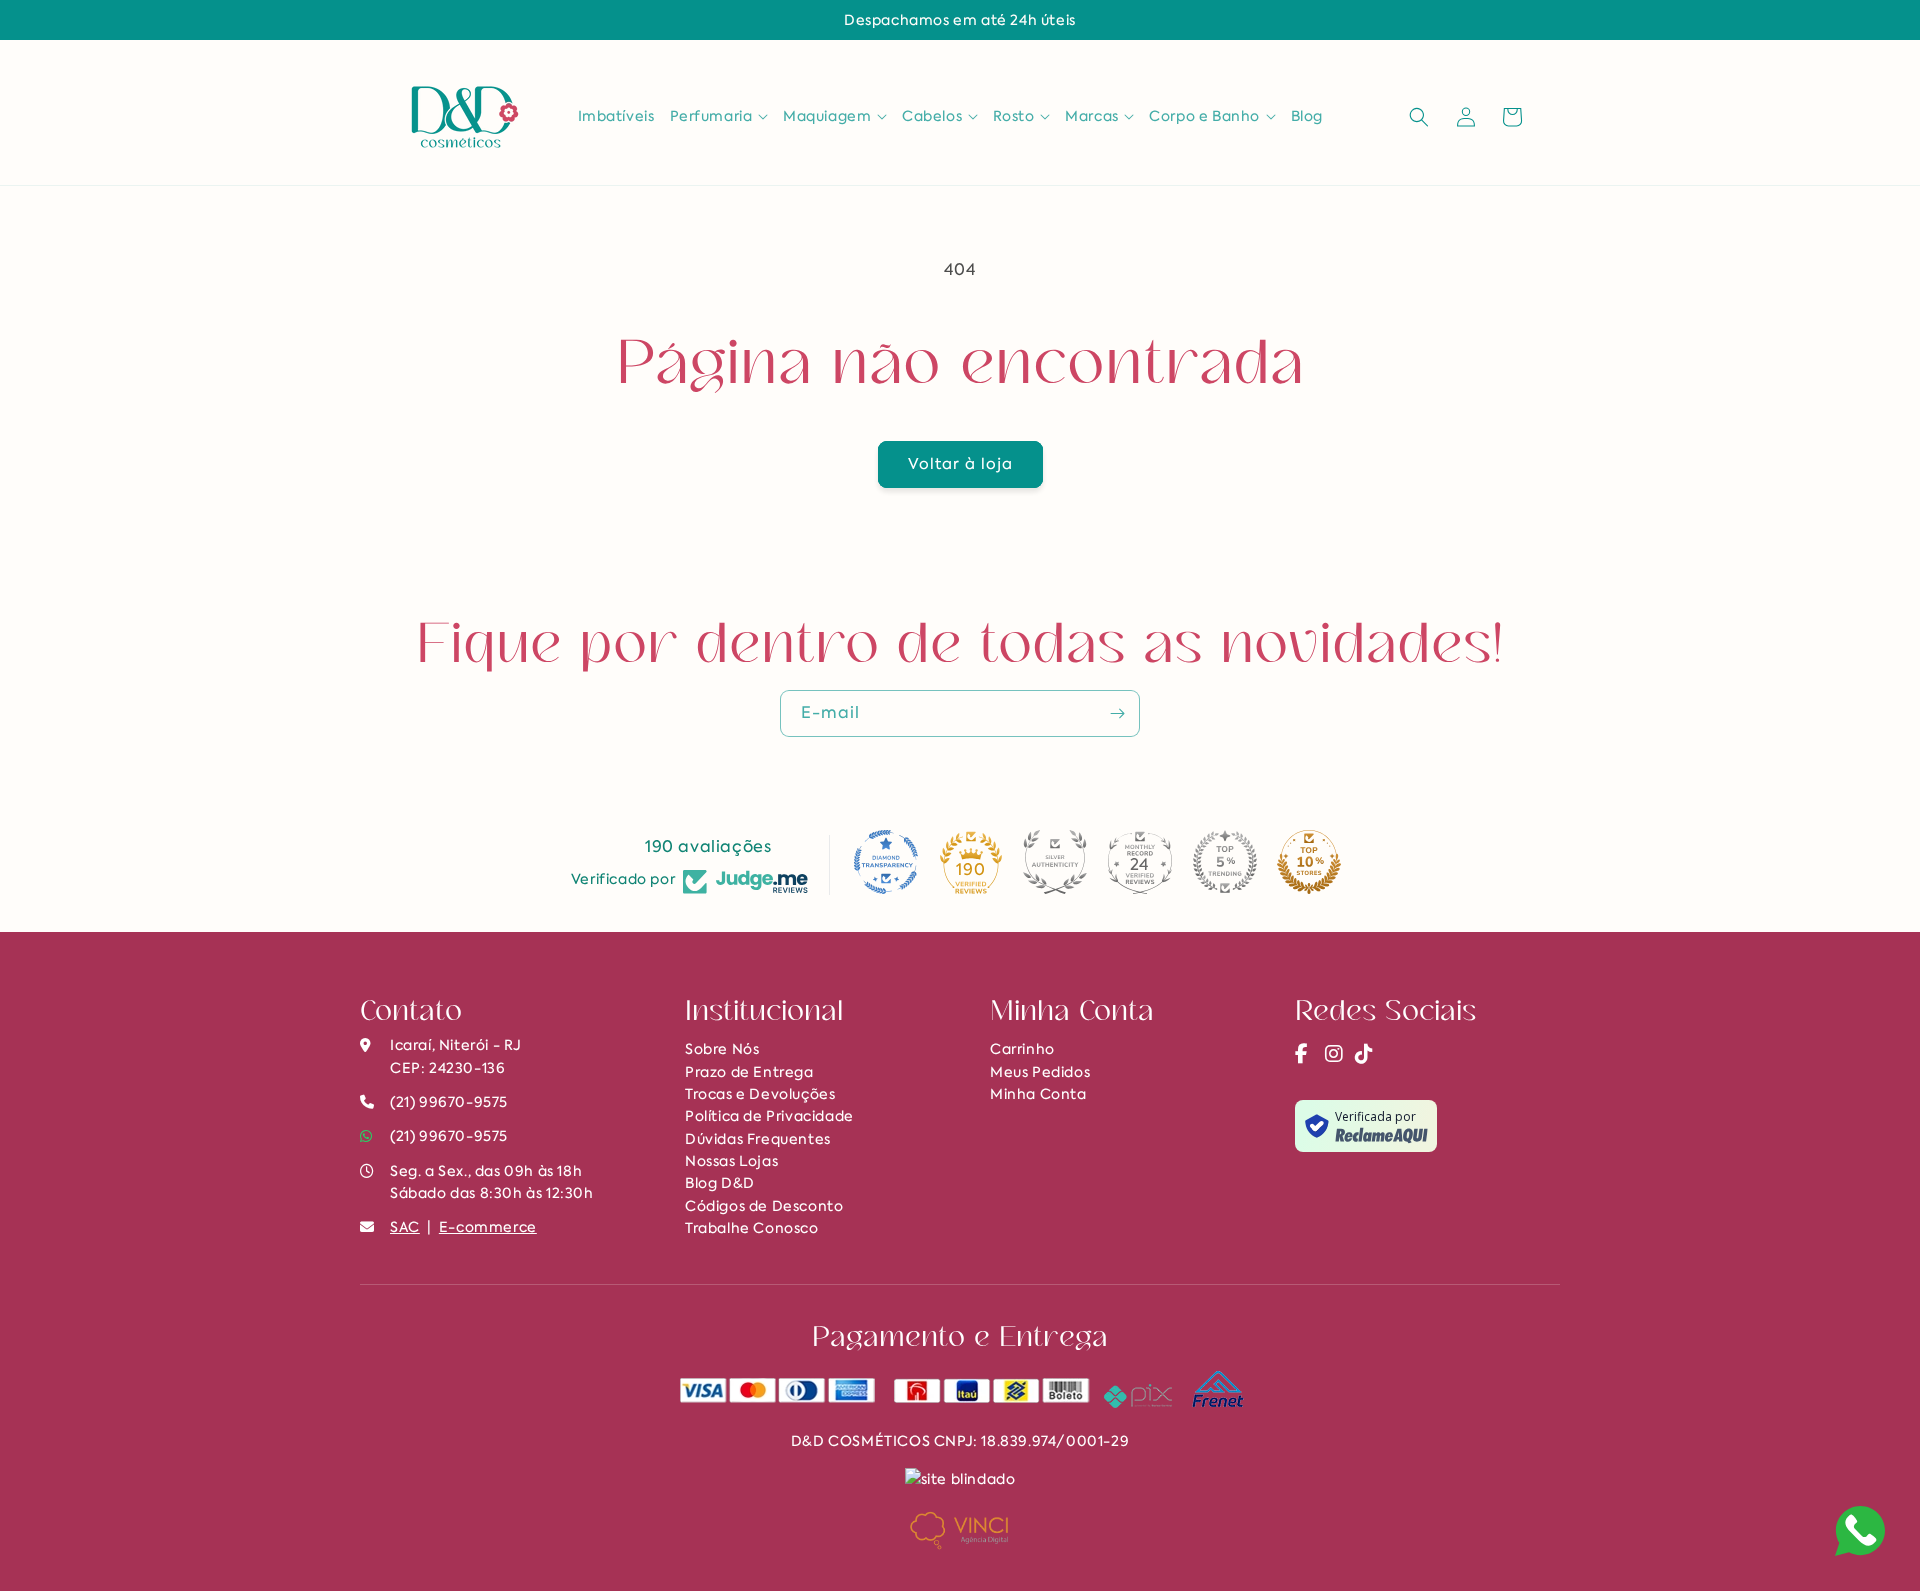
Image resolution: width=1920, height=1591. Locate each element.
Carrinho (1022, 1049)
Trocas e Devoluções (760, 1094)
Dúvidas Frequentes (758, 1139)
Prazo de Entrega (749, 1072)
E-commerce (488, 1227)
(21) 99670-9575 (449, 1136)
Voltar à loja (960, 464)
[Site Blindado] (960, 1478)
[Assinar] (1117, 713)
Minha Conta (1038, 1094)
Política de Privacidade (769, 1116)
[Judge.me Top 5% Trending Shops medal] (1225, 862)
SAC (405, 1227)
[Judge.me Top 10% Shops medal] (1309, 862)
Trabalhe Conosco (752, 1228)
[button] (719, 116)
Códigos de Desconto (764, 1206)
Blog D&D (720, 1183)
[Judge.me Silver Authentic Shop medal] (1055, 862)
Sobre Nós (722, 1049)
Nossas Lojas (731, 1161)
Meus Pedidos (1040, 1072)
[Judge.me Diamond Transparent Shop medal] (886, 862)
